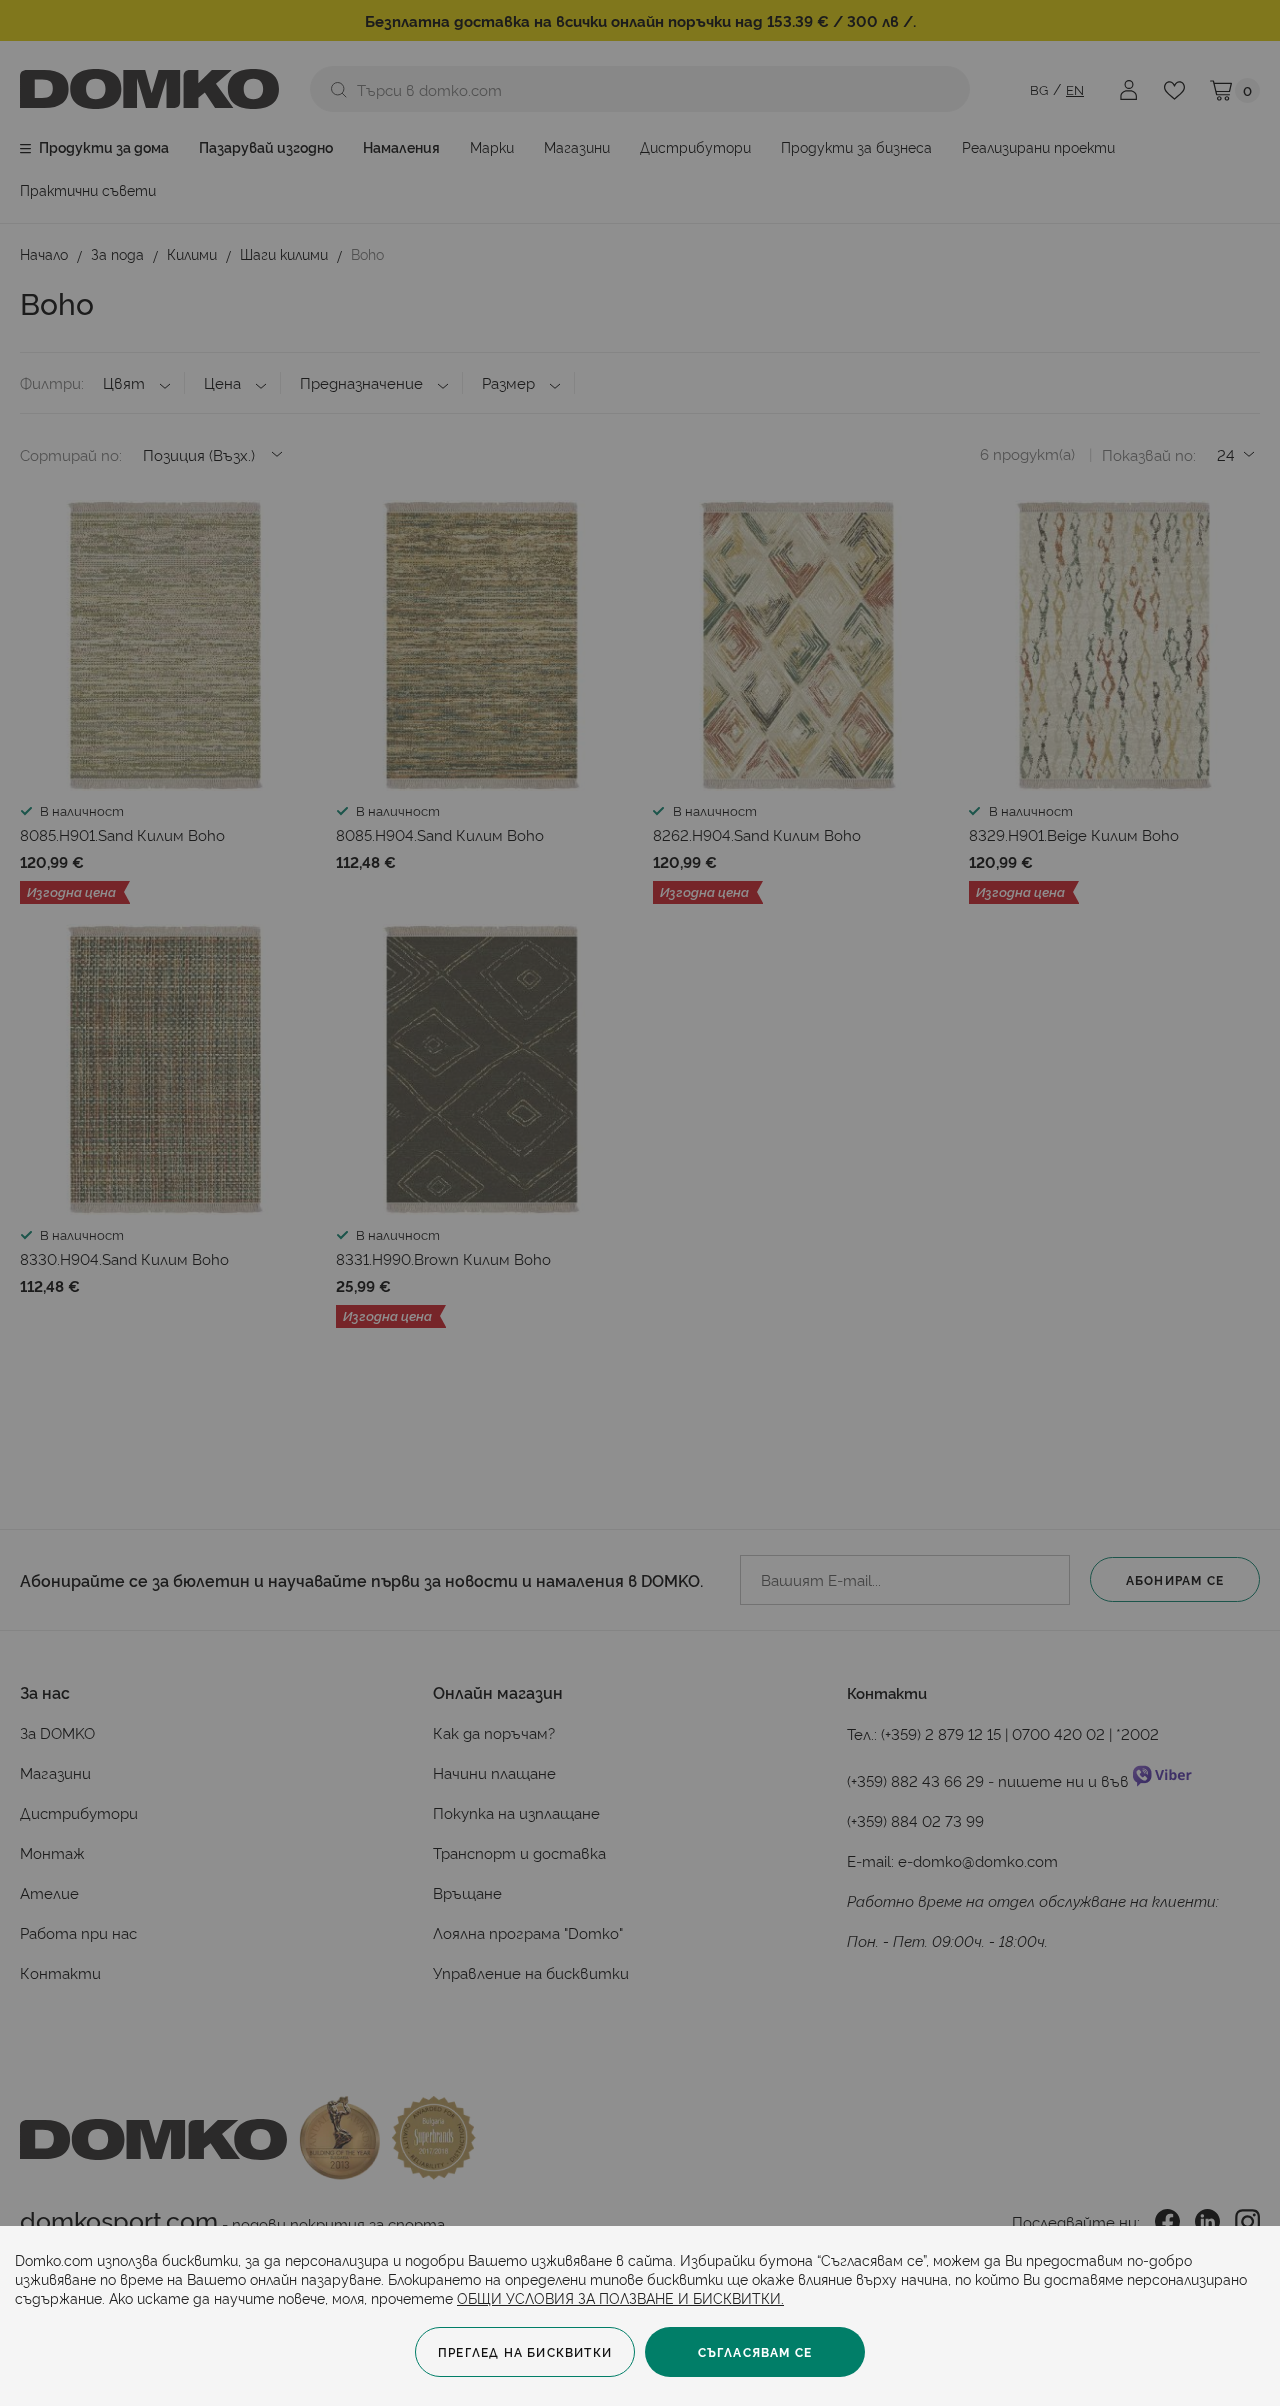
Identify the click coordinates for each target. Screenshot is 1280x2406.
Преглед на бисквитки (525, 2351)
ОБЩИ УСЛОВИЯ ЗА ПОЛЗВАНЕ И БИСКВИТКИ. (620, 2297)
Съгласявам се (755, 2351)
